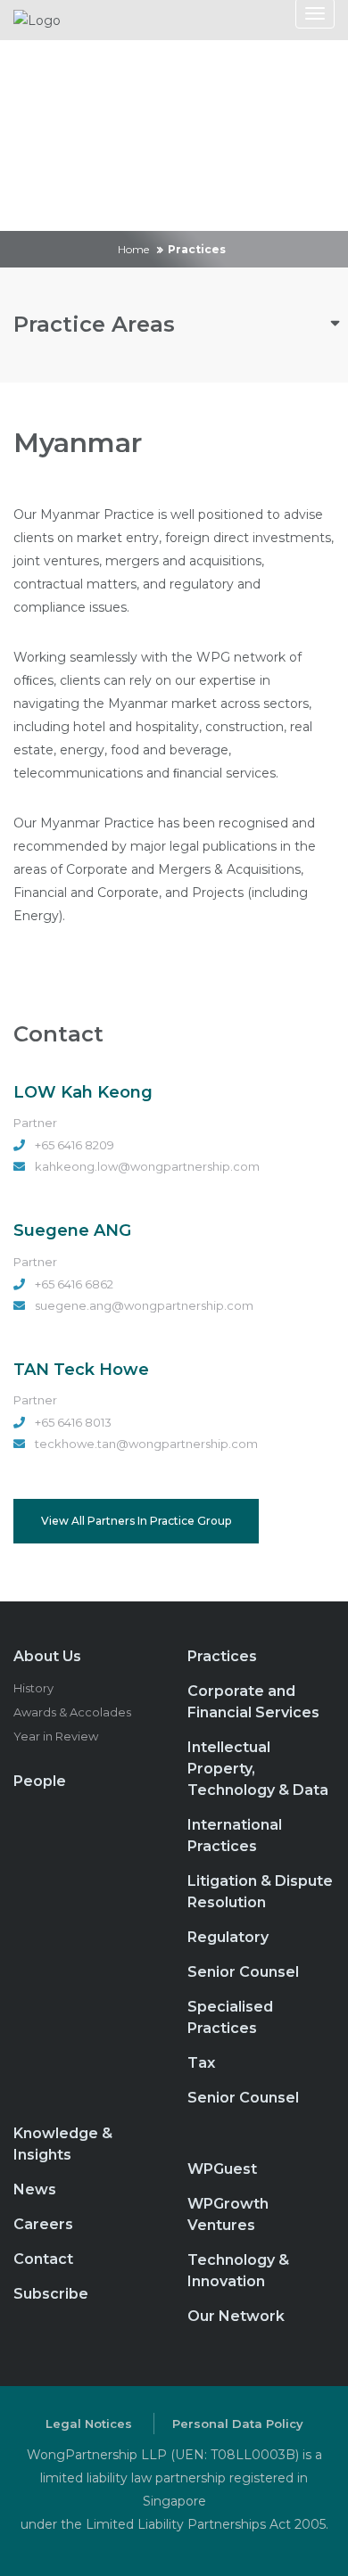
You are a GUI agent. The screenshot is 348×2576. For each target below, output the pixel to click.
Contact (43, 2259)
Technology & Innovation (238, 2271)
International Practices (235, 1835)
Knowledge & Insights (63, 2144)
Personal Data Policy (238, 2424)
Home (133, 249)
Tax (201, 2063)
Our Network (236, 2316)
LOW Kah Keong (83, 1092)
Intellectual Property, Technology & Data (258, 1769)
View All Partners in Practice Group (136, 1521)
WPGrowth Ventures (228, 2214)
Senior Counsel (243, 1972)
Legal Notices (89, 2424)
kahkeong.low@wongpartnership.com (147, 1166)
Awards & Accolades (72, 1712)
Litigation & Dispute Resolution (260, 1892)
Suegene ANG (72, 1230)
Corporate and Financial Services (253, 1702)
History (33, 1688)
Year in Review (56, 1736)
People (40, 1781)
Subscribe (51, 2294)
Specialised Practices (230, 2017)
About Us (47, 1656)
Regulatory (228, 1937)
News (35, 2189)
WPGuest (222, 2169)
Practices (222, 1656)
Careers (43, 2224)
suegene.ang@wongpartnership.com (144, 1305)
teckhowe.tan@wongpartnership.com (146, 1444)
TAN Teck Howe (81, 1370)
